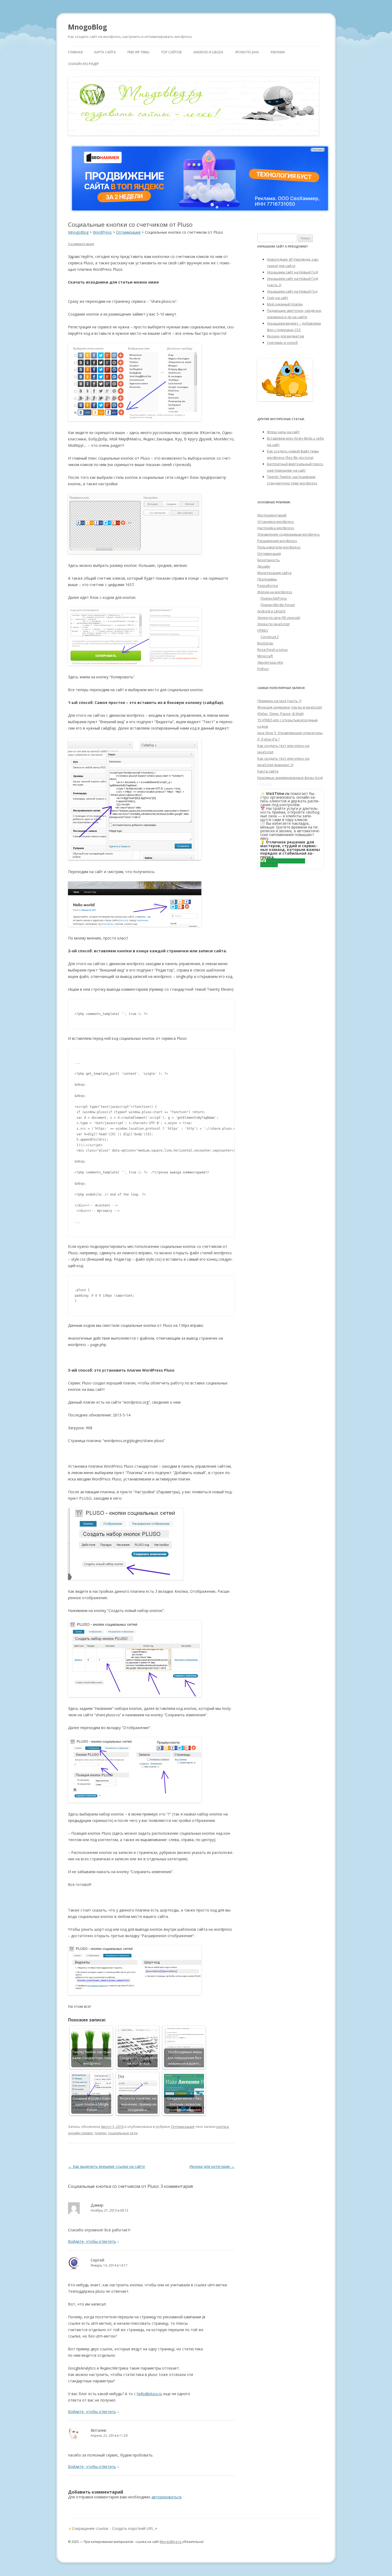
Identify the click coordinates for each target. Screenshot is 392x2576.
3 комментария (81, 244)
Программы (267, 579)
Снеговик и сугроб (282, 343)
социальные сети (123, 2133)
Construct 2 (270, 637)
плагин (101, 2133)
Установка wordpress (276, 521)
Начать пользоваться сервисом (283, 863)
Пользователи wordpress (279, 547)
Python (263, 669)
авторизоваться (166, 2497)
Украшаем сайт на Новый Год (292, 291)
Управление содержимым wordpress (289, 534)
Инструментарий (272, 515)
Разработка (268, 586)
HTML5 (263, 630)
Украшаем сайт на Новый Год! (293, 272)
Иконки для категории (212, 2166)
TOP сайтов (171, 52)
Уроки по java (247, 52)
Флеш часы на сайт (283, 432)
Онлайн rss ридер (83, 64)
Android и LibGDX (208, 52)
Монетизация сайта (274, 573)
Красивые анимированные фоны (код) (290, 778)
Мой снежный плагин (285, 304)
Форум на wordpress (275, 592)
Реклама (278, 52)
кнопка (222, 2127)
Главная (75, 52)
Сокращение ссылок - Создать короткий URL (113, 2528)
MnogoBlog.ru (171, 2542)
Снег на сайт (278, 298)
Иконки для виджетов (285, 336)
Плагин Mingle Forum (278, 605)
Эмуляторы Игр (270, 662)
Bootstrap (265, 643)
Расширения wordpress (277, 541)
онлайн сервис (81, 2133)
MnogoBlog (87, 27)
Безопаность (269, 560)
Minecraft (265, 656)
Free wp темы (138, 52)
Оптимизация (183, 2127)
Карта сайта (105, 52)
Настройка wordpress (276, 528)
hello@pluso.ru (149, 2394)
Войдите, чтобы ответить (92, 2241)
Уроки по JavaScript (273, 624)
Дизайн (264, 566)
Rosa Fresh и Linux (273, 650)
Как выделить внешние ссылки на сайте (107, 2166)
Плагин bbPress (274, 598)
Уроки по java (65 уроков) (279, 618)
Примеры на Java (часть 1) (279, 701)
